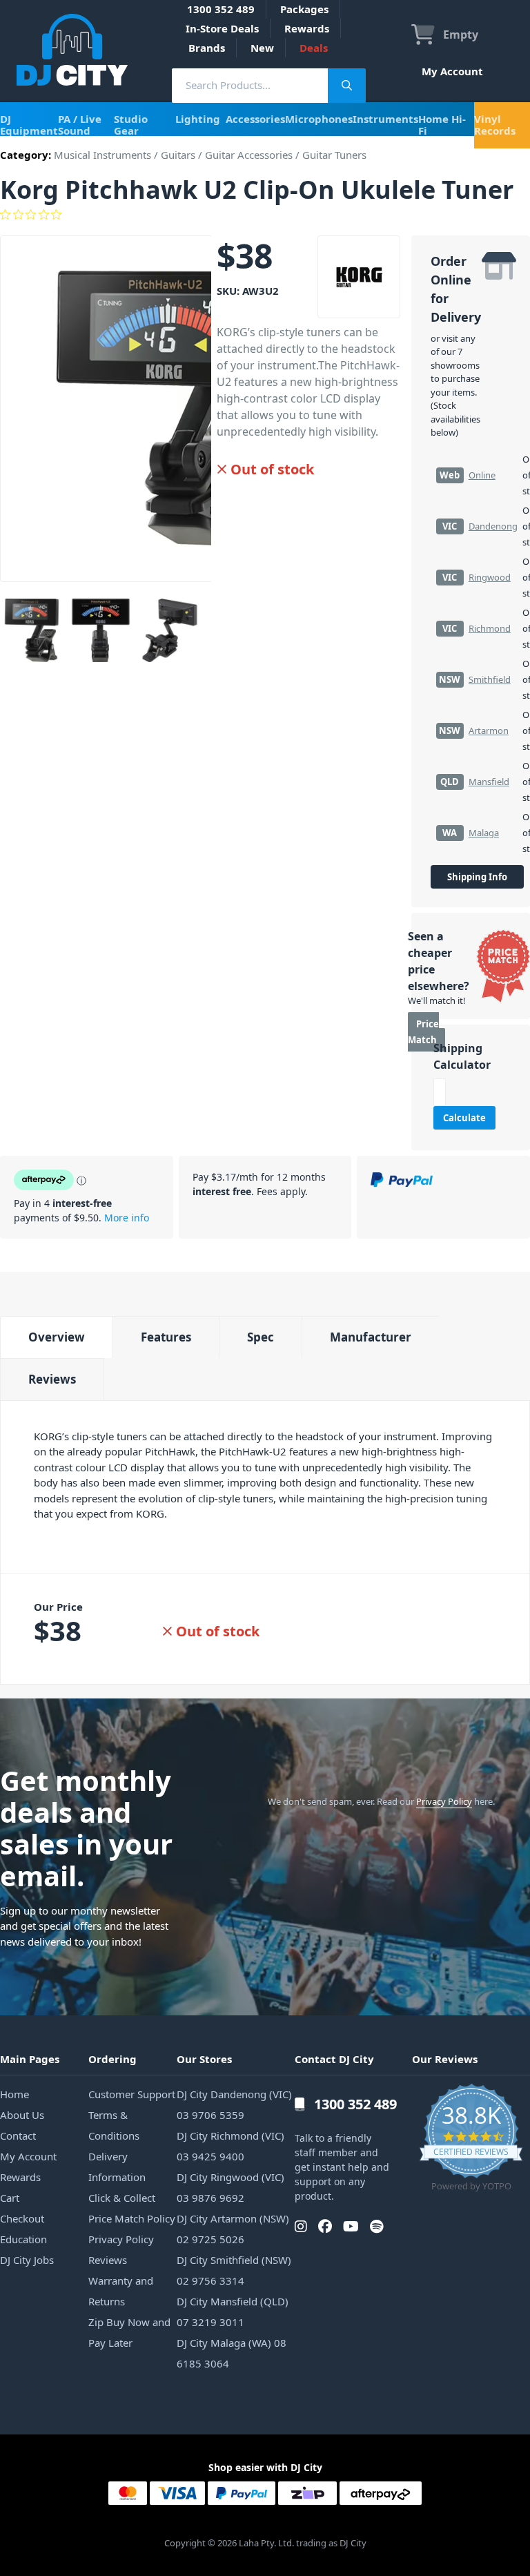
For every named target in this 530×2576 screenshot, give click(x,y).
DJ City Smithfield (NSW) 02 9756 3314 (234, 2270)
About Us (22, 2115)
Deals (314, 48)
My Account (452, 71)
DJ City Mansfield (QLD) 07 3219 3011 (233, 2312)
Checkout (22, 2218)
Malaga (484, 833)
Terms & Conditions (114, 2125)
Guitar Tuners (334, 155)
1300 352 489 (221, 9)
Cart (10, 2198)
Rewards (307, 28)
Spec (261, 1337)
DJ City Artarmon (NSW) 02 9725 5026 (233, 2229)
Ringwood (490, 577)
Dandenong (493, 526)
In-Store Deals (222, 28)
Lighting (198, 119)
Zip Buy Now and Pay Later (129, 2332)
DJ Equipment (29, 125)
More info (127, 1218)
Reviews (52, 1379)
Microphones (319, 119)
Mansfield (489, 782)
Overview (57, 1337)
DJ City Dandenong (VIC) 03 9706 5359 (234, 2104)
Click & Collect (122, 2198)
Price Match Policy (132, 2218)
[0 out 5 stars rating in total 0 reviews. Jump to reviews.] (265, 215)
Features (166, 1337)
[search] (250, 85)
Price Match (423, 1032)
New (262, 48)
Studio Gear (131, 125)
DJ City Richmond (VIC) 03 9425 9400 (230, 2146)
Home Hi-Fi (442, 125)
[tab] (56, 1337)
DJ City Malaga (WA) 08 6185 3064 (232, 2353)
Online (482, 475)
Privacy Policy (444, 1801)
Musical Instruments (102, 155)
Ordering (112, 2059)
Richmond (490, 628)
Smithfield (490, 679)
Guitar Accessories (249, 155)
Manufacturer (371, 1337)
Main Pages (30, 2059)
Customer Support (132, 2094)
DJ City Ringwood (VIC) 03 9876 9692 (230, 2187)
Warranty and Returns (121, 2291)
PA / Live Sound (80, 125)
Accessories (255, 119)
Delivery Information (117, 2167)
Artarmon (489, 730)
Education (23, 2239)
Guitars (178, 155)
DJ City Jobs (27, 2260)
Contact (18, 2136)
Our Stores (204, 2059)
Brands (207, 48)
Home (14, 2094)
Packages (304, 9)
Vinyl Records (495, 125)
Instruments (385, 119)
